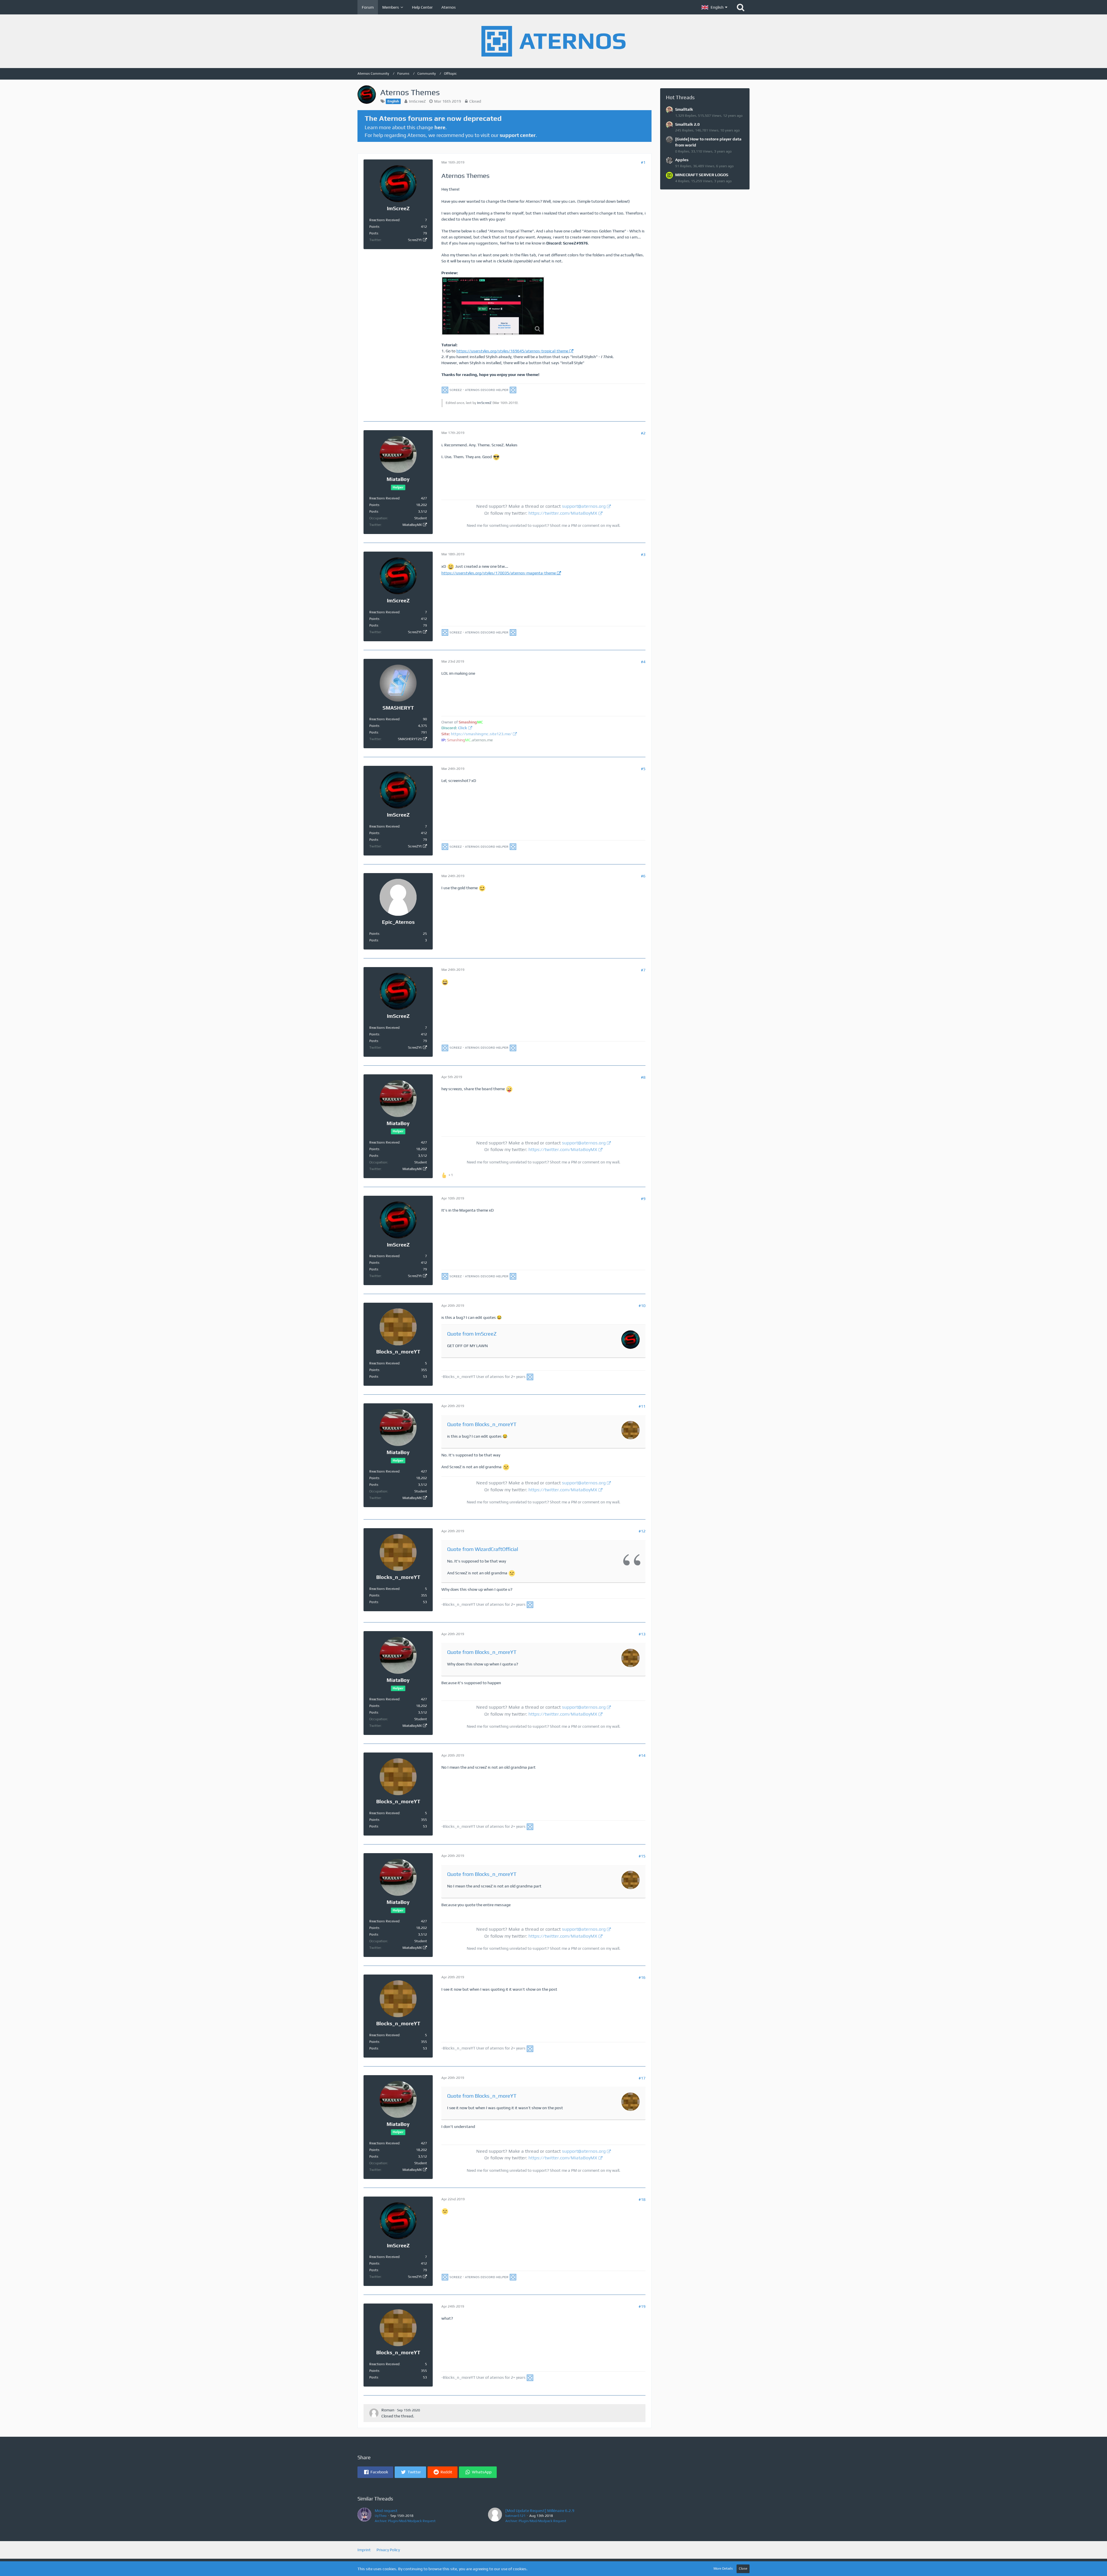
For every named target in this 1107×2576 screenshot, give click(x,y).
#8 (643, 1077)
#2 (643, 433)
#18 (642, 2199)
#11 (642, 1406)
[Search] (741, 7)
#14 (642, 1755)
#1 (643, 162)
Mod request (386, 2511)
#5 (643, 769)
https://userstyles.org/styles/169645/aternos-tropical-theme (512, 351)
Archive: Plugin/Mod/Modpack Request (405, 2521)
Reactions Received (384, 220)
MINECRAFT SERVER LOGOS (702, 175)
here (440, 127)
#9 (643, 1199)
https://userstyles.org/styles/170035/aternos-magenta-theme (499, 573)
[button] (714, 7)
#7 (643, 970)
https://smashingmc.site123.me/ (481, 734)
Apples (682, 160)
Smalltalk (684, 109)
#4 (643, 662)
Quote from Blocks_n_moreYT (482, 1424)
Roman (388, 2410)
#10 (642, 1306)
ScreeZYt (415, 240)
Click (463, 728)
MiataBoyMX (412, 525)
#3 (643, 554)
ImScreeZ (417, 101)
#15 (642, 1856)
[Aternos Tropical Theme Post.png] (493, 306)
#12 (642, 1531)
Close (743, 2569)
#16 (642, 1977)
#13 (642, 1634)
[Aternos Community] (553, 41)
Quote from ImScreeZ (472, 1334)
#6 (643, 876)
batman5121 (515, 2516)
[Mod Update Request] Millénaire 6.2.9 (540, 2511)
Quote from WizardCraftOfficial (483, 1549)
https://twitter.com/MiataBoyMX (563, 513)
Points (374, 227)
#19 (642, 2306)
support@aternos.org (584, 506)
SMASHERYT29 (410, 739)
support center (518, 135)
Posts (374, 233)
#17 (642, 2078)
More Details (723, 2569)
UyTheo (381, 2516)
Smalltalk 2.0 (687, 124)
